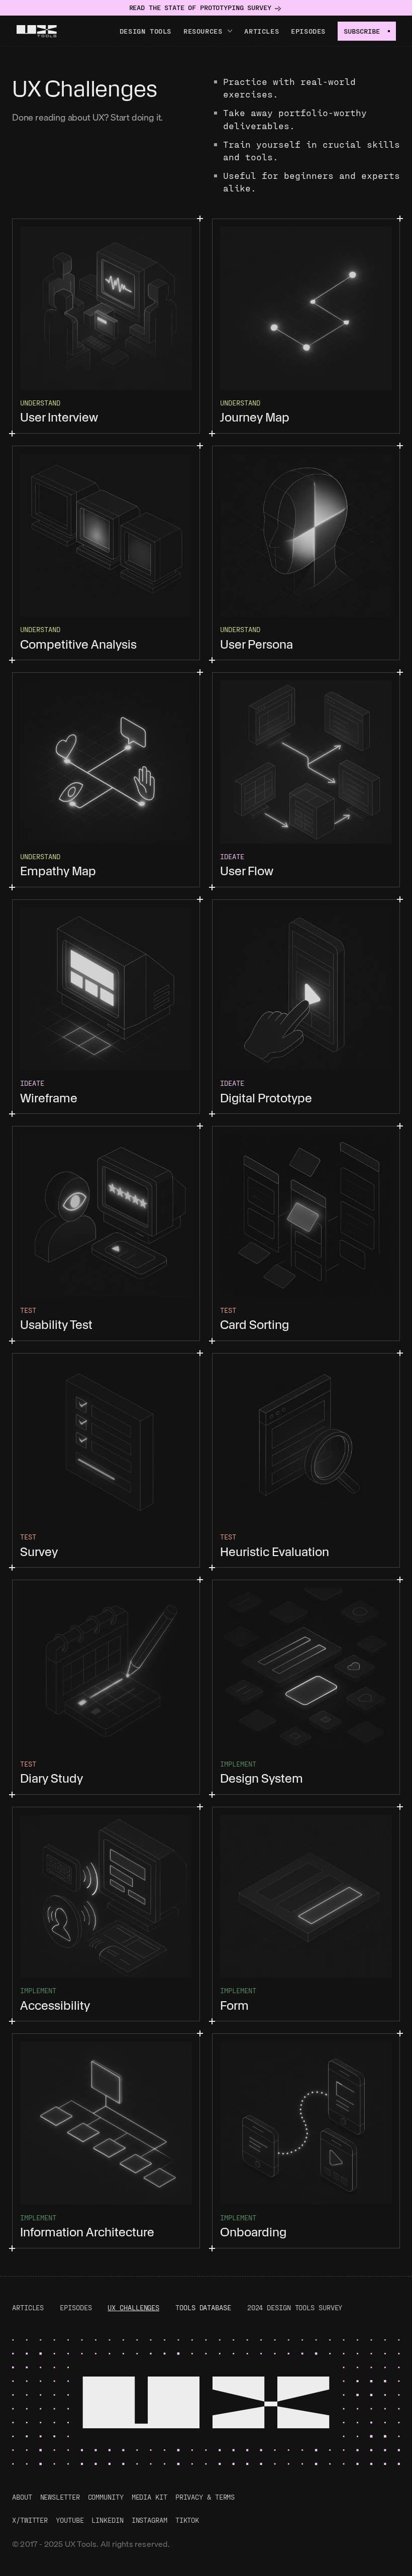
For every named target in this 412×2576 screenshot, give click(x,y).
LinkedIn (107, 2520)
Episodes (308, 31)
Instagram (149, 2520)
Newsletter (60, 2497)
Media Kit (149, 2497)
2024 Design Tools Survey (295, 2307)
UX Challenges (133, 2307)
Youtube (70, 2520)
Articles (262, 31)
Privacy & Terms (205, 2497)
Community (106, 2497)
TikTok (187, 2520)
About (22, 2497)
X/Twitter (30, 2520)
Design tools (145, 31)
